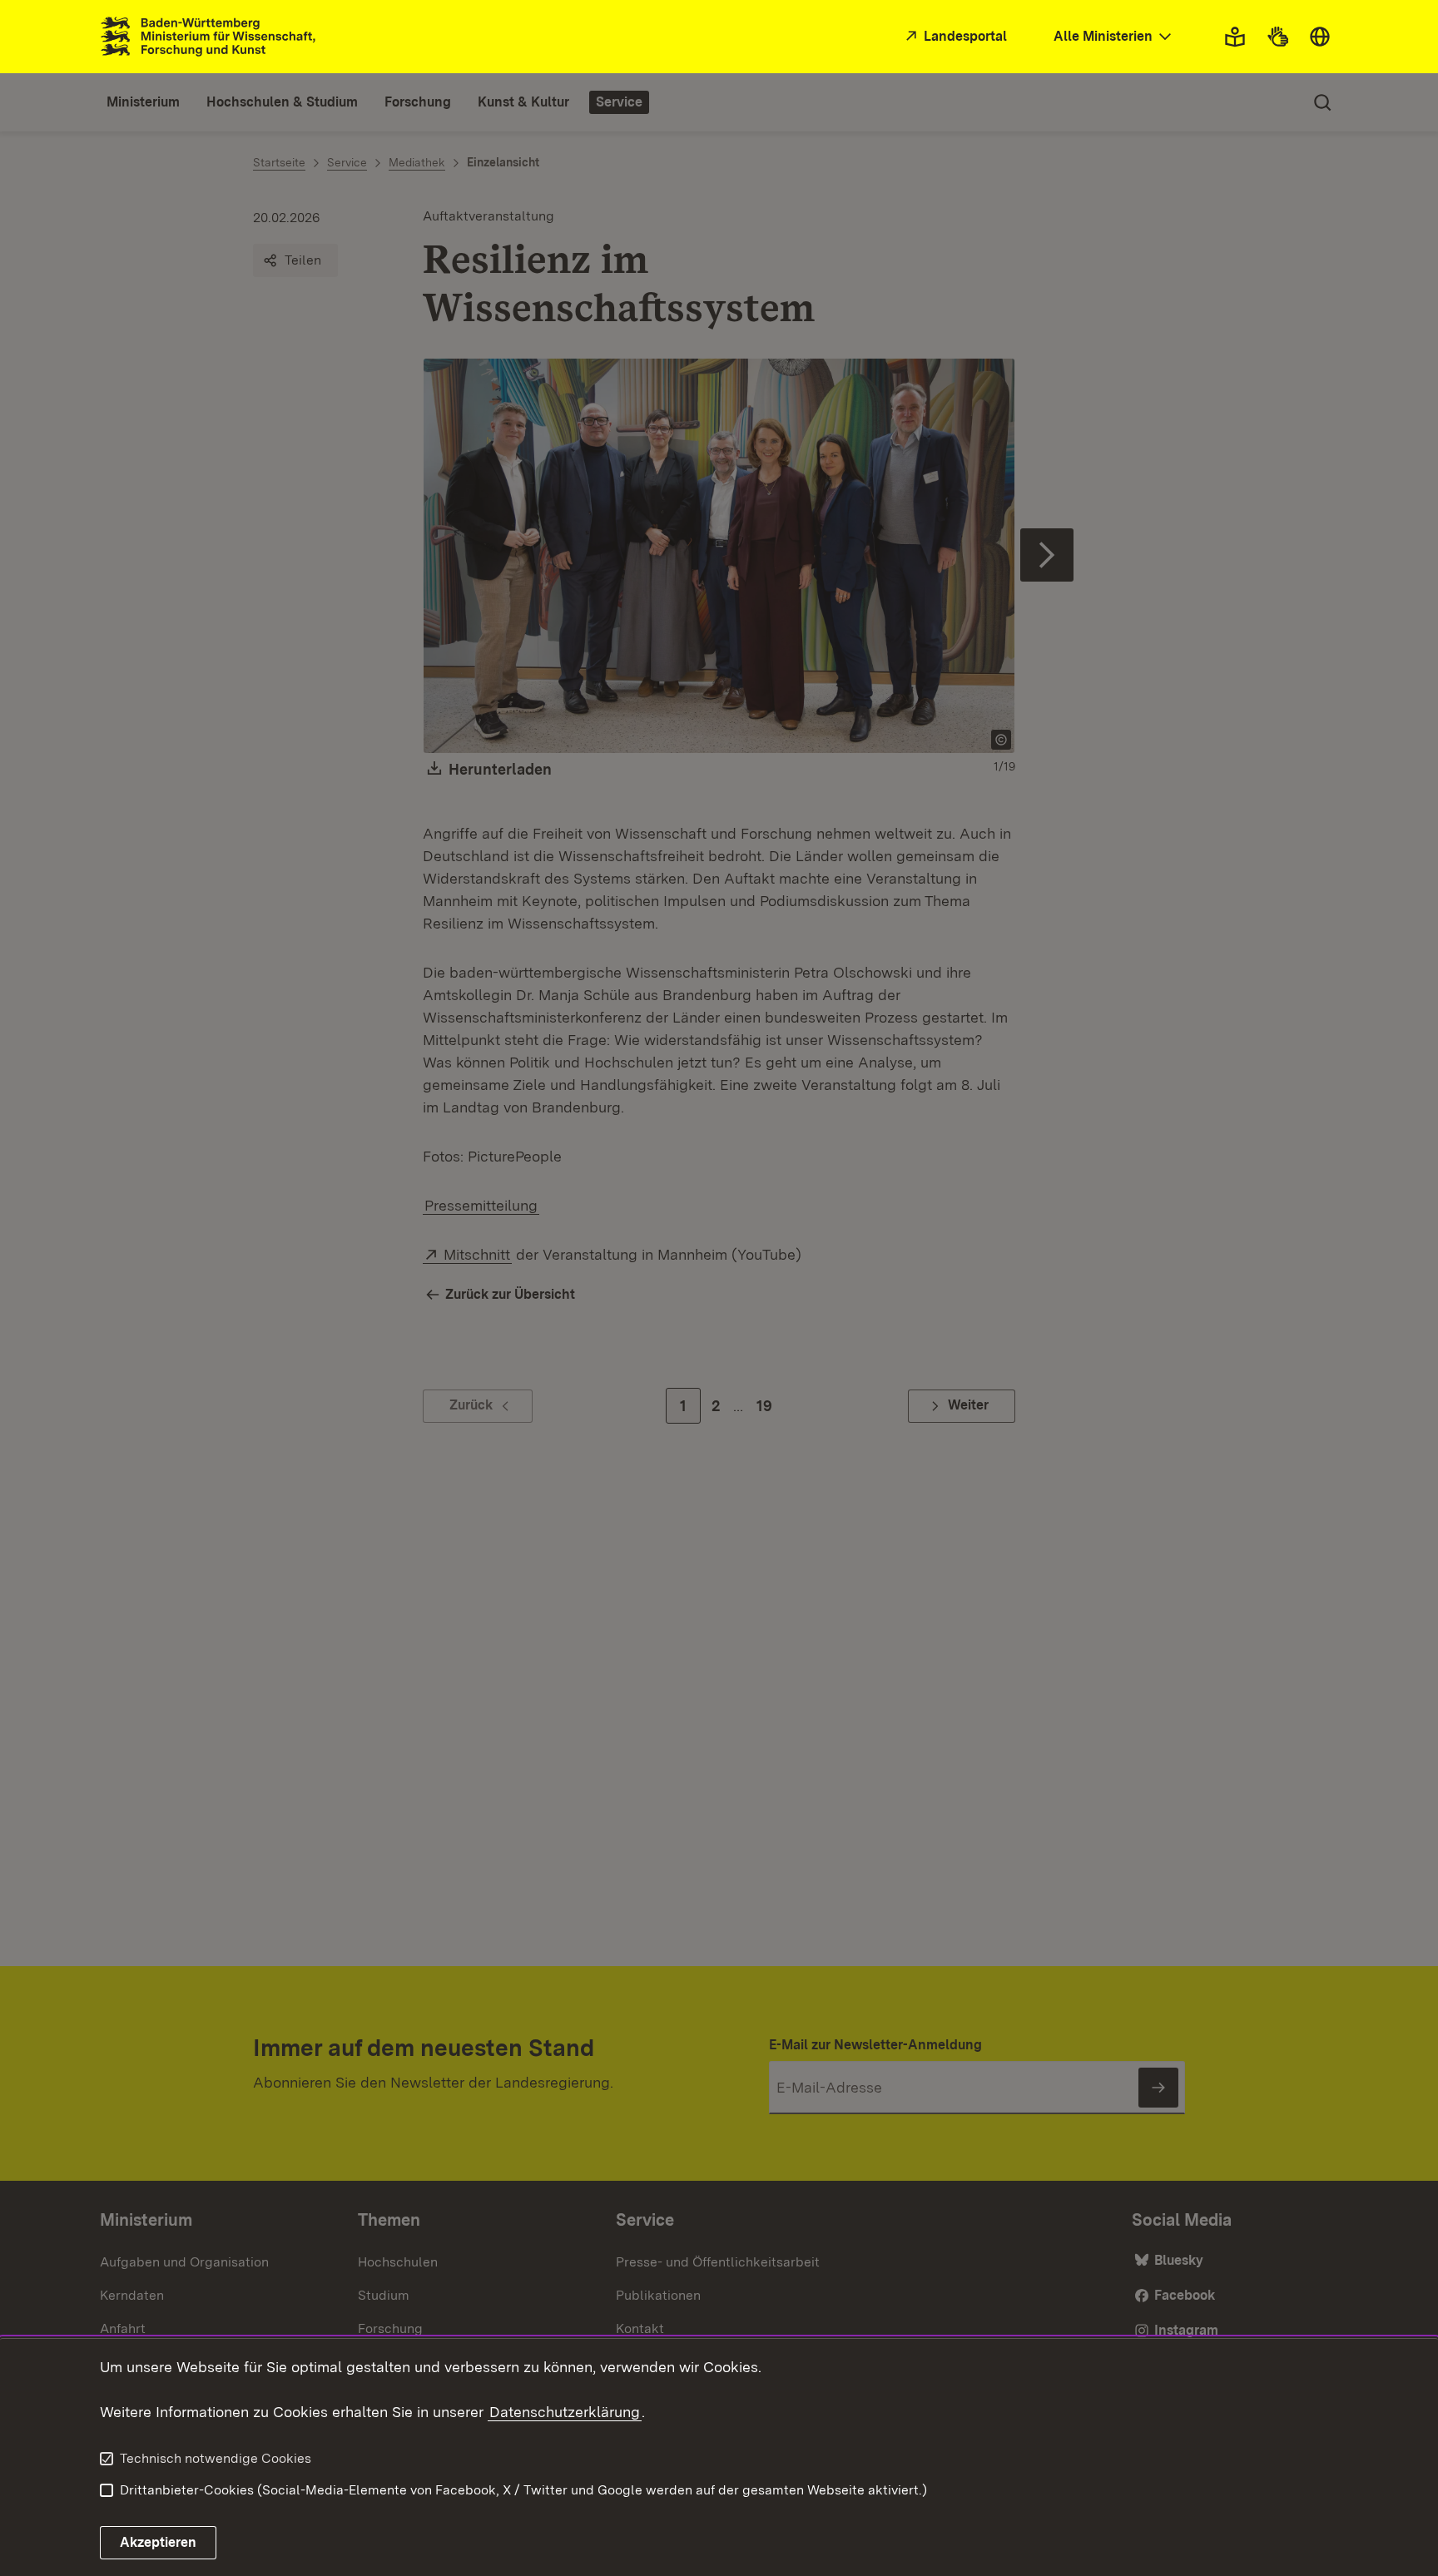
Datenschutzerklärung (565, 2412)
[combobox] (1114, 37)
